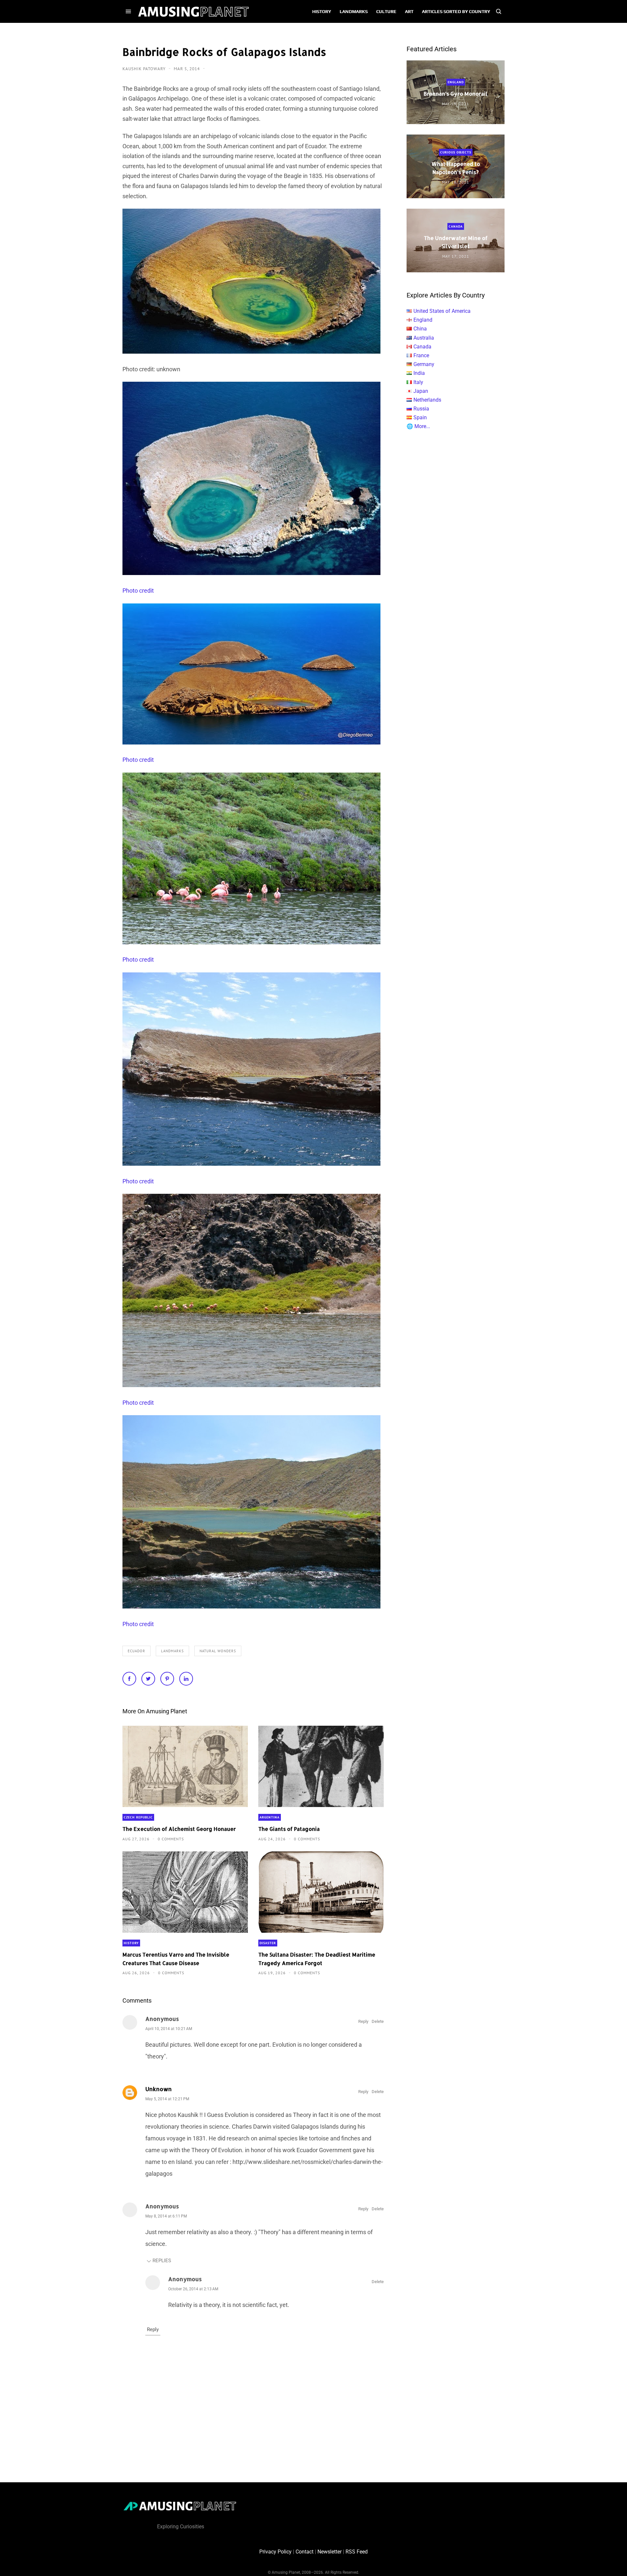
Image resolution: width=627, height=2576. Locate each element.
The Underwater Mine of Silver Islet (456, 242)
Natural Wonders (218, 1651)
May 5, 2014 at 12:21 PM (167, 2099)
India (419, 373)
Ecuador (137, 1651)
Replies (162, 2261)
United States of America (442, 311)
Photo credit (138, 591)
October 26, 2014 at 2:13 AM (193, 2289)
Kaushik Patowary (145, 69)
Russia (421, 409)
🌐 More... (418, 426)
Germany (424, 364)
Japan (421, 391)
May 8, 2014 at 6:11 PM (166, 2216)
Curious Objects (456, 152)
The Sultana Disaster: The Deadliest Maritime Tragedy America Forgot (317, 1959)
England (456, 82)
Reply (363, 2021)
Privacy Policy (275, 2552)
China (420, 329)
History (131, 1943)
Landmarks (172, 1651)
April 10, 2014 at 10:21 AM (169, 2029)
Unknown (159, 2089)
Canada (456, 226)
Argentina (270, 1817)
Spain (420, 417)
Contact (305, 2552)
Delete (378, 2021)
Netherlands (427, 400)
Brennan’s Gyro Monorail (456, 94)
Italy (418, 382)
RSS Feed (357, 2552)
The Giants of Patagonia (289, 1829)
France (421, 355)
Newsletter (330, 2552)
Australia (424, 338)
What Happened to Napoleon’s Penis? (456, 168)
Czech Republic (138, 1817)
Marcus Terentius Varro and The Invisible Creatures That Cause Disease (176, 1959)
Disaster (268, 1943)
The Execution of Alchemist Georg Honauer (179, 1829)
